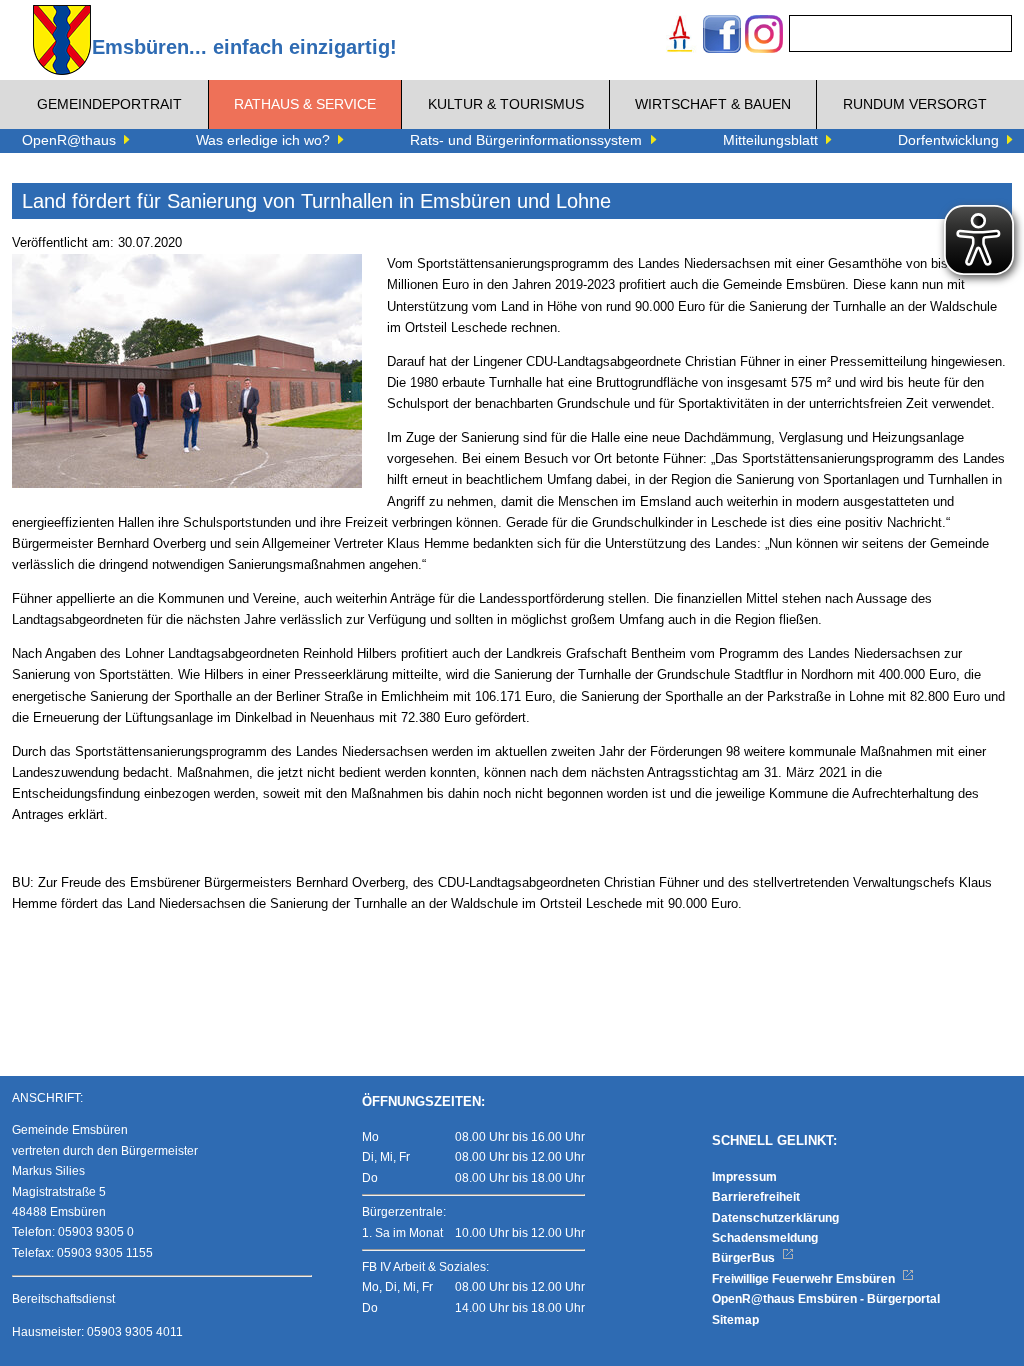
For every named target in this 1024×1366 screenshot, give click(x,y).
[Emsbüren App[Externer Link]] (680, 36)
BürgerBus (745, 1258)
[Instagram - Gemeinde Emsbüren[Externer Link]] (764, 36)
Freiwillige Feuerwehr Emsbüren (805, 1279)
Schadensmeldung (765, 1238)
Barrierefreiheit (756, 1197)
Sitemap (735, 1320)
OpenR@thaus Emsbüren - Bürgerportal (826, 1299)
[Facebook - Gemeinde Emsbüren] (722, 36)
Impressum (744, 1177)
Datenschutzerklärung (775, 1218)
